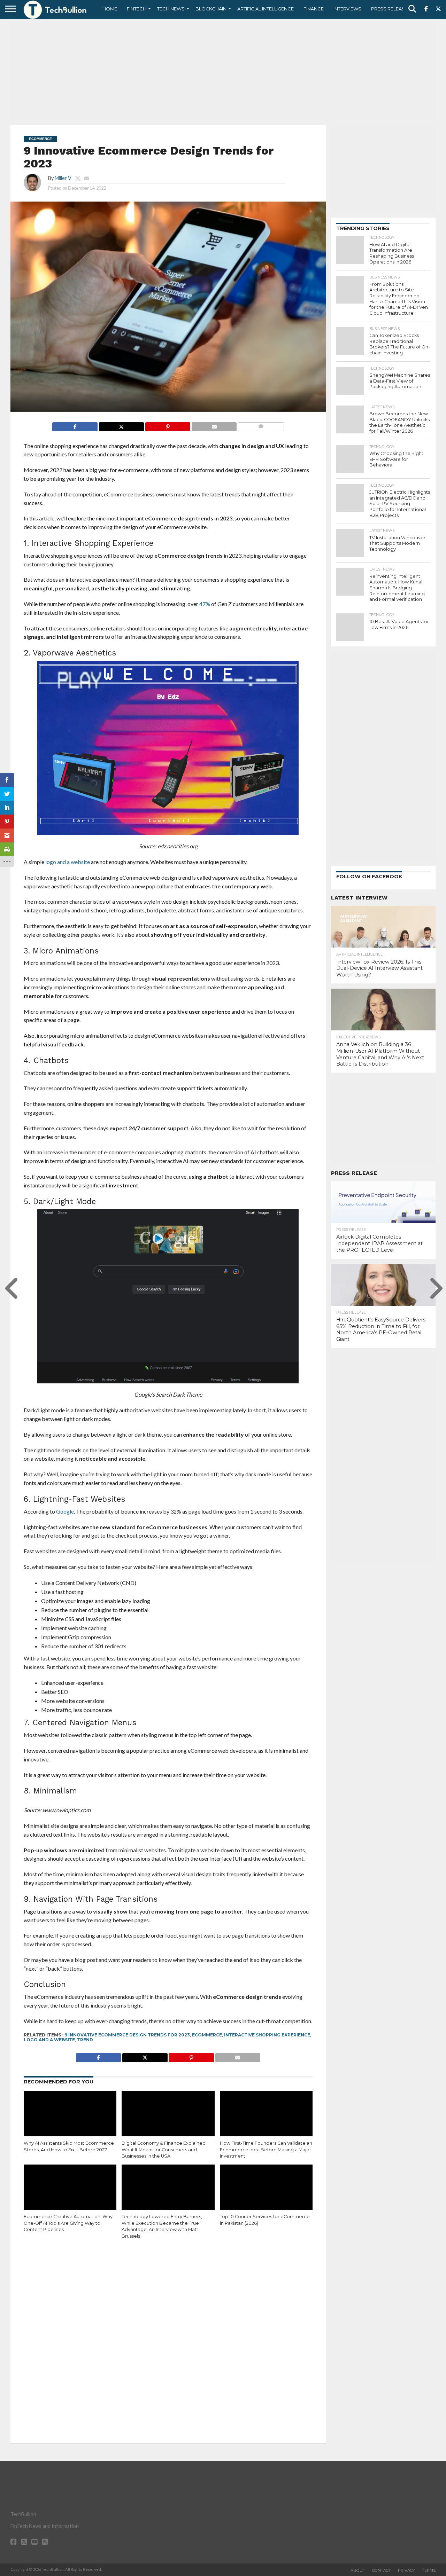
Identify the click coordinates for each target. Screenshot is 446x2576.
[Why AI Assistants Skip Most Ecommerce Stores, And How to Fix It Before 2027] (70, 2119)
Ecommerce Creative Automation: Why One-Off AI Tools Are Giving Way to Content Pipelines (68, 2223)
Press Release (389, 9)
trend (85, 2040)
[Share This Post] (121, 425)
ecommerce (207, 2035)
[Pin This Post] (168, 425)
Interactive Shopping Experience (267, 2035)
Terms (429, 2570)
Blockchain (211, 9)
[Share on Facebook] (75, 425)
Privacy (406, 2570)
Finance (314, 9)
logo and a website (49, 2040)
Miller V (63, 178)
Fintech (137, 9)
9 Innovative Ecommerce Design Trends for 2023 (127, 2035)
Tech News (171, 9)
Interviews (347, 9)
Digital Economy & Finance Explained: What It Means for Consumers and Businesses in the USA (164, 2150)
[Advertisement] (223, 71)
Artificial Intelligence (266, 9)
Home (110, 9)
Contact (382, 2570)
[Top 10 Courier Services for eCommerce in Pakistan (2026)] (266, 2192)
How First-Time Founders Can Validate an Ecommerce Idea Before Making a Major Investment (266, 2150)
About (358, 2570)
